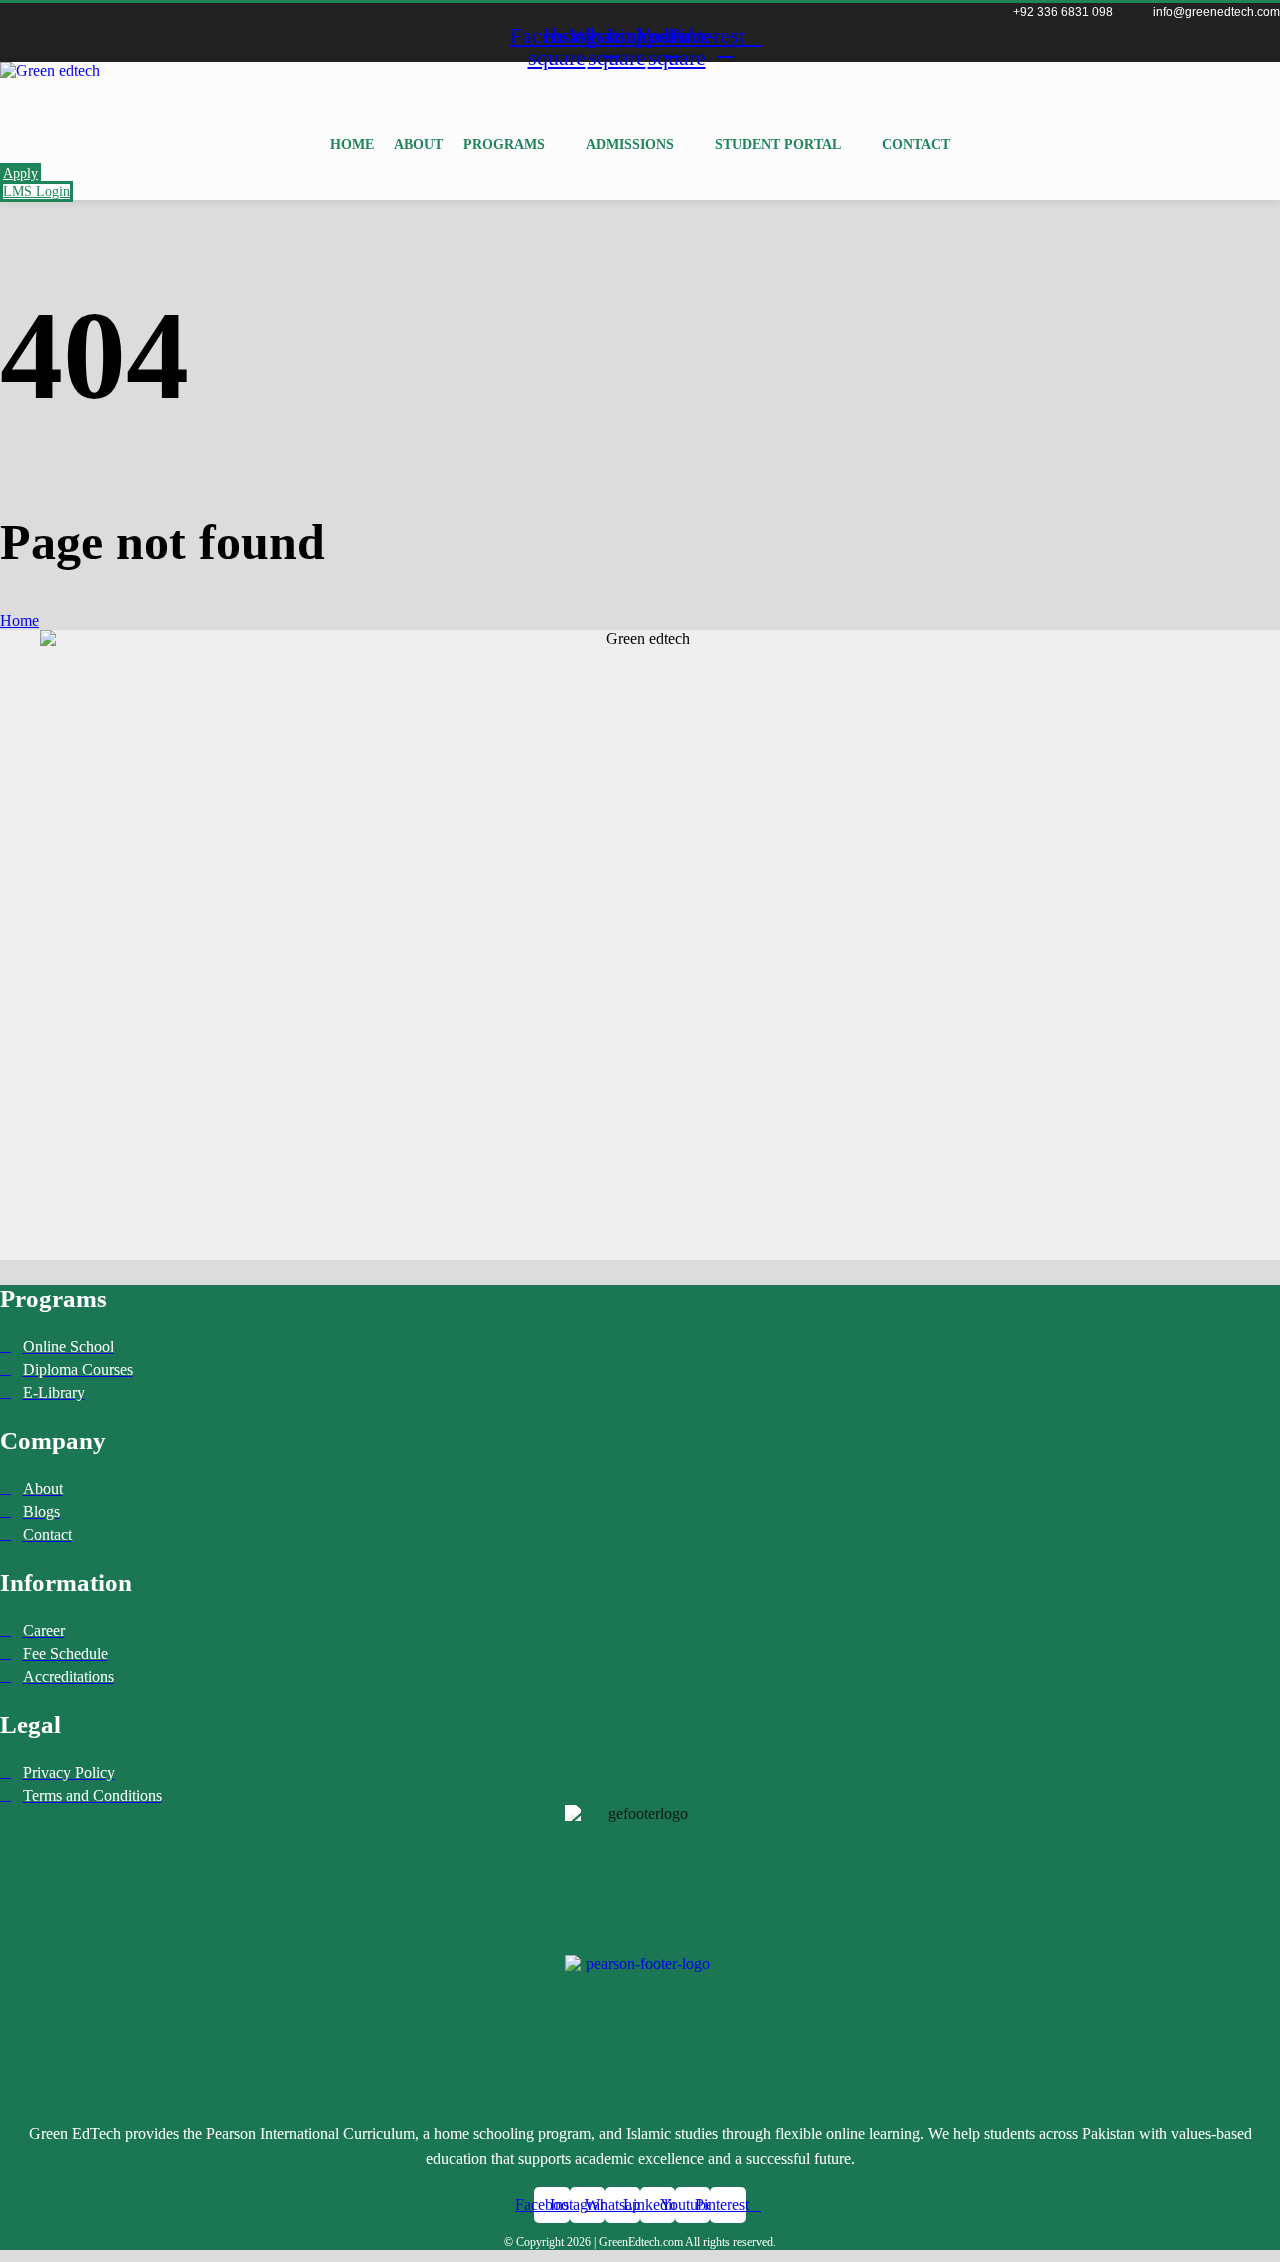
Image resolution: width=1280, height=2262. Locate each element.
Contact (916, 144)
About (418, 144)
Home (352, 144)
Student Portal (778, 144)
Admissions (630, 144)
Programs (504, 144)
